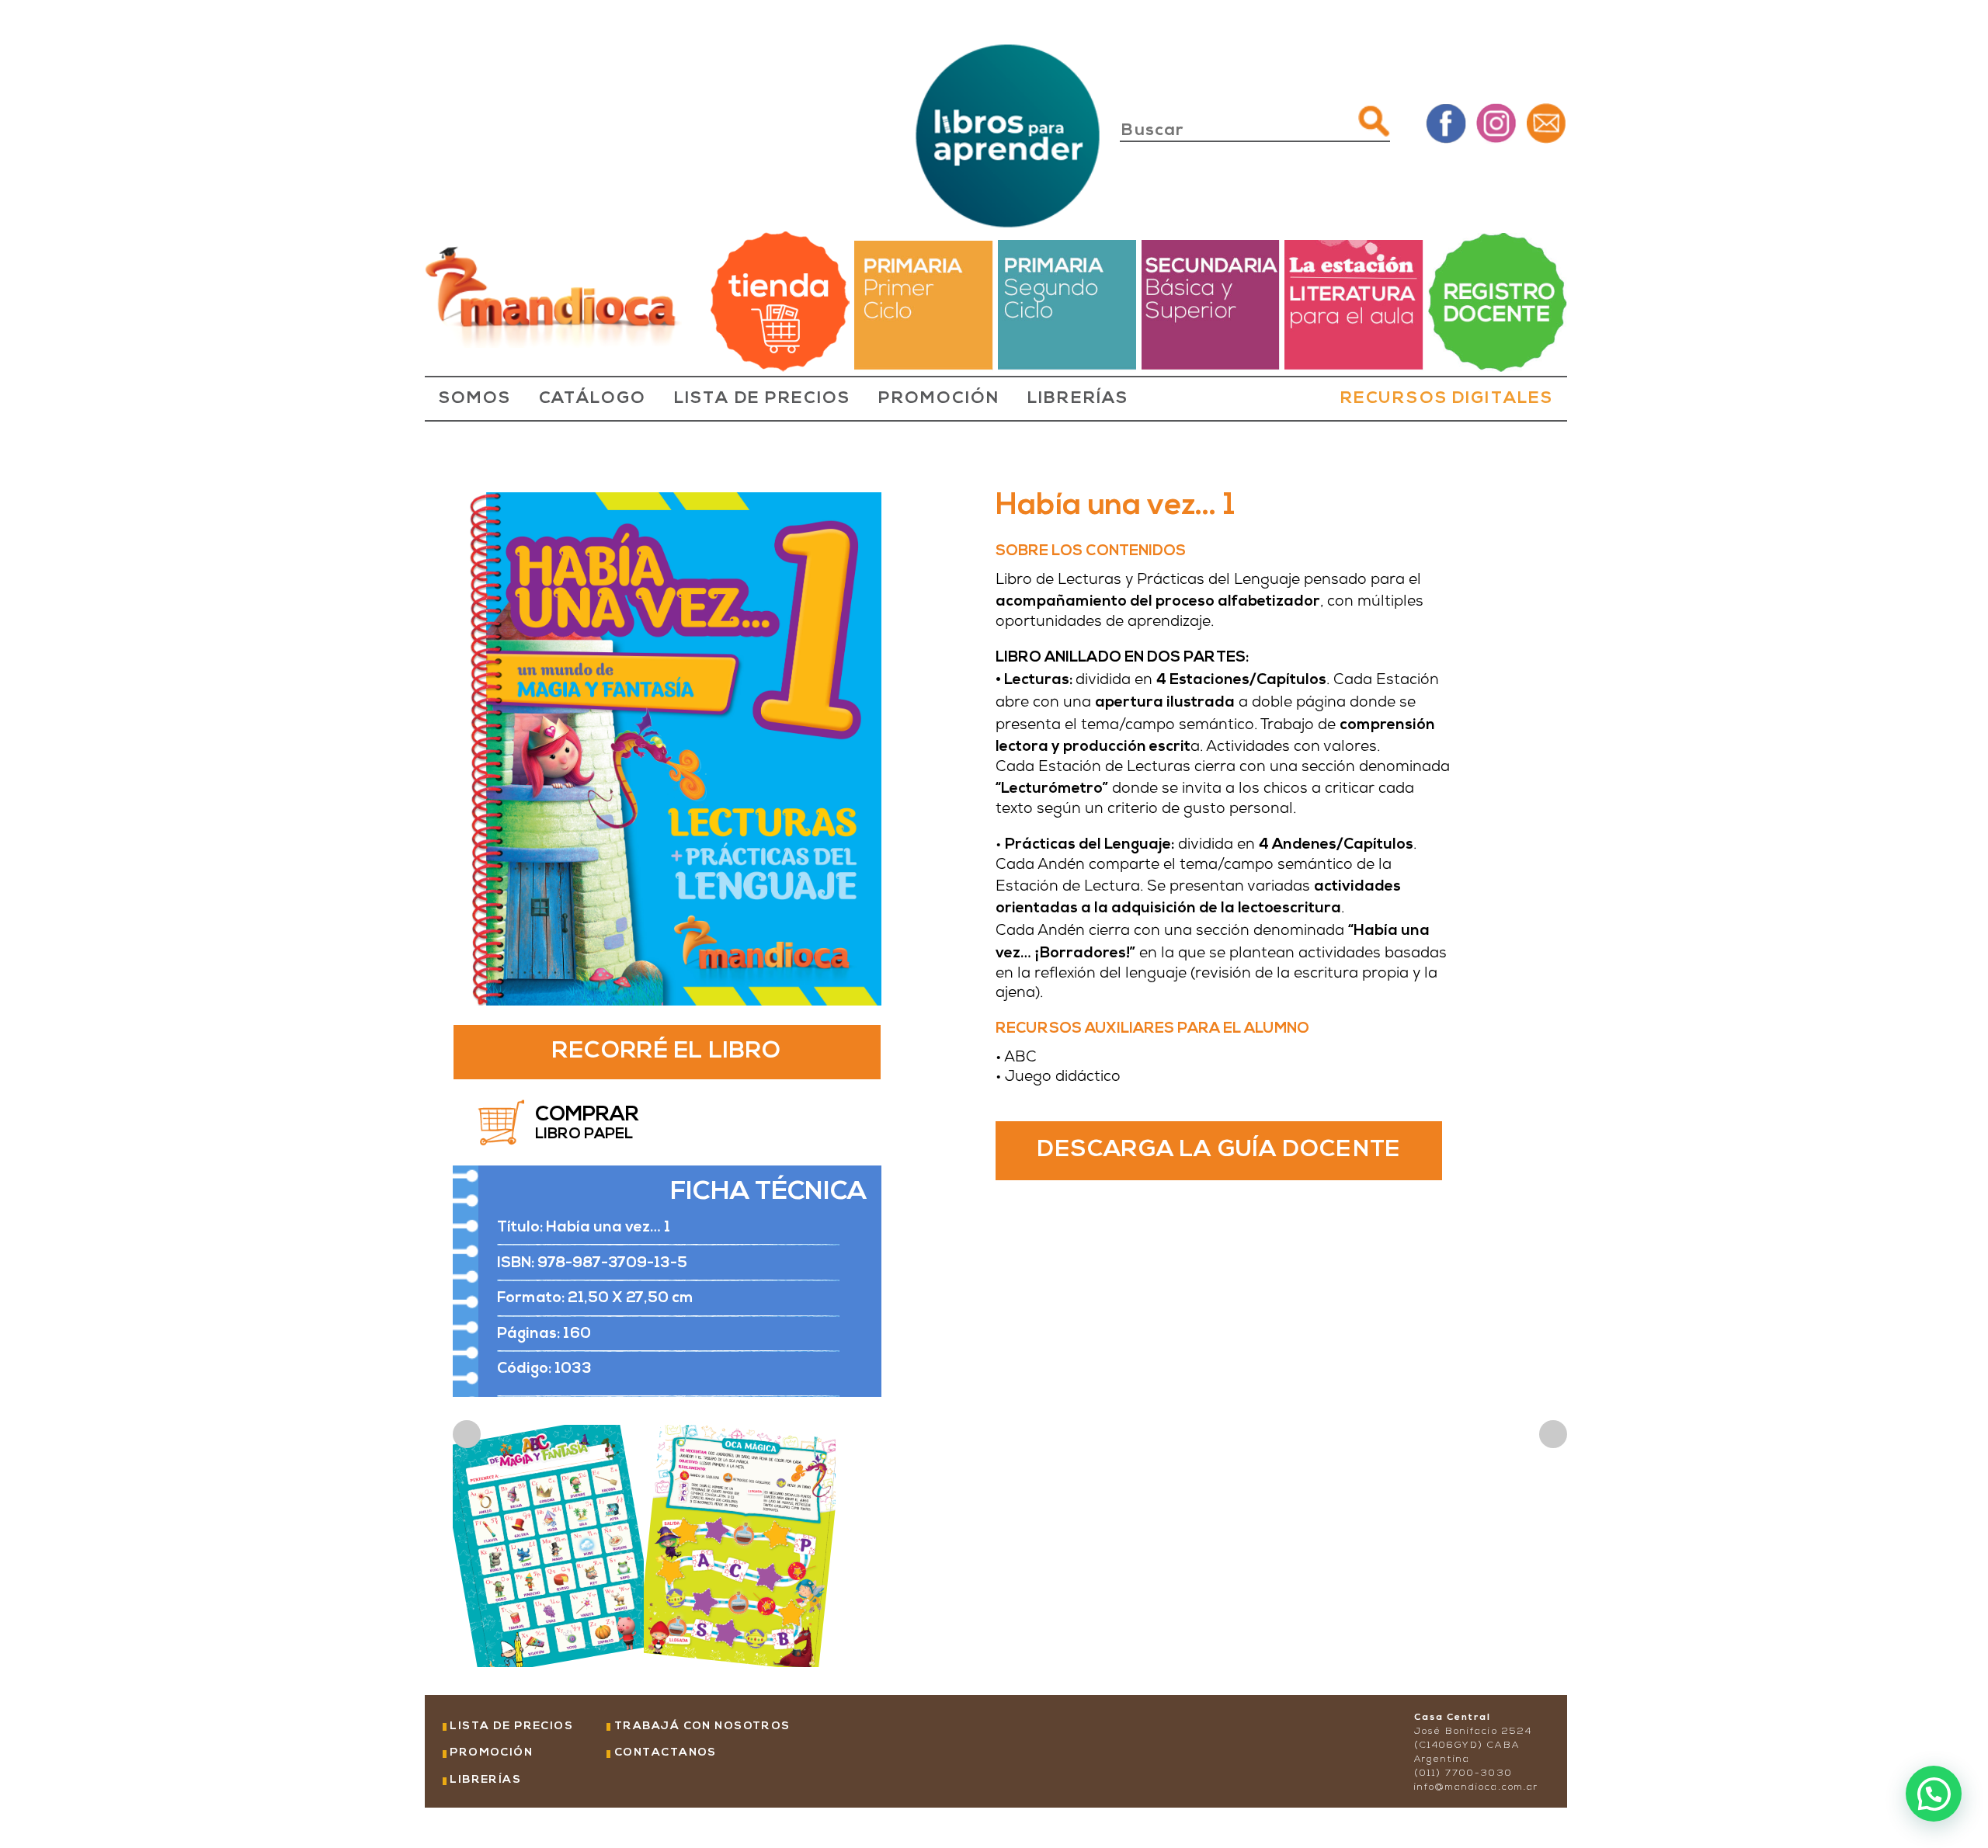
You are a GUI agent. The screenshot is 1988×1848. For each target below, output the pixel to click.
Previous (467, 1434)
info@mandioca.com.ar (1476, 1787)
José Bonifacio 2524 (1473, 1732)
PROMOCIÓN (939, 399)
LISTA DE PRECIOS (762, 399)
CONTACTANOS (666, 1753)
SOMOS (475, 399)
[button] (1934, 1794)
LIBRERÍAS (1077, 399)
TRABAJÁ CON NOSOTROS (702, 1726)
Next (1553, 1434)
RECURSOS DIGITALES (1447, 399)
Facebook (1446, 122)
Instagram (1496, 122)
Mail (1547, 122)
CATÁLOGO (593, 399)
